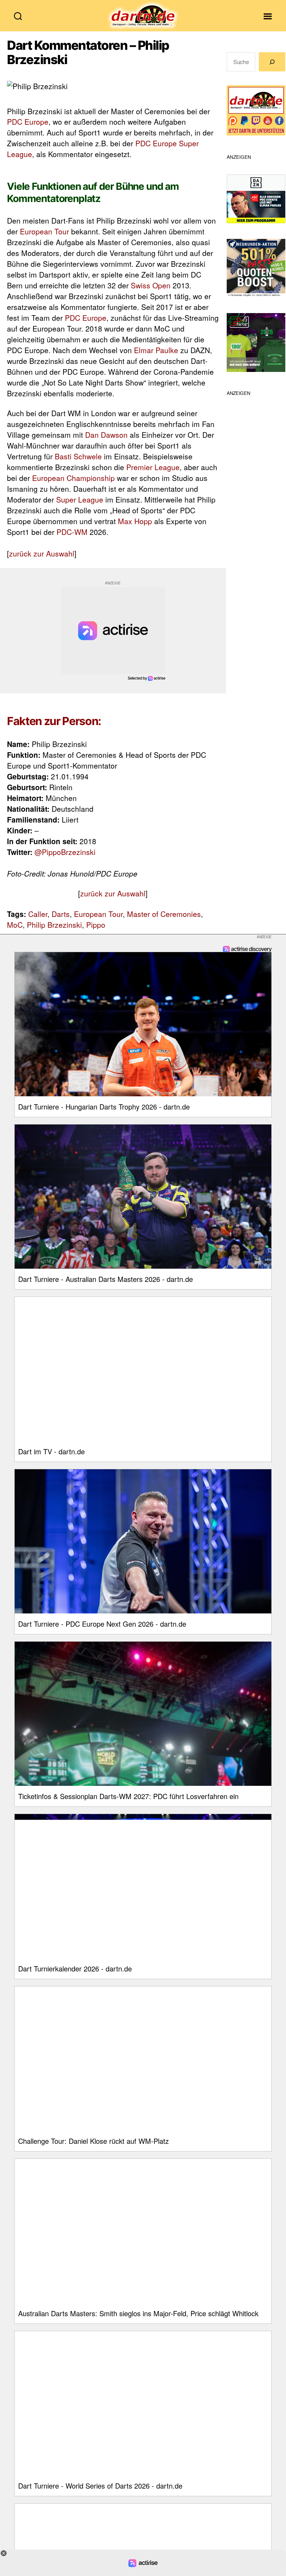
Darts (61, 914)
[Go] (272, 62)
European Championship (73, 478)
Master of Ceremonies (164, 914)
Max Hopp (135, 521)
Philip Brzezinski (54, 925)
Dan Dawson (106, 435)
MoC (15, 925)
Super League (80, 499)
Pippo (96, 925)
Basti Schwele (78, 456)
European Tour (44, 231)
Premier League (153, 467)
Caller (38, 914)
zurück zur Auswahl (42, 553)
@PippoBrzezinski (65, 852)
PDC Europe (28, 122)
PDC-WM (72, 532)
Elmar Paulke (156, 350)
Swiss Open (151, 285)
